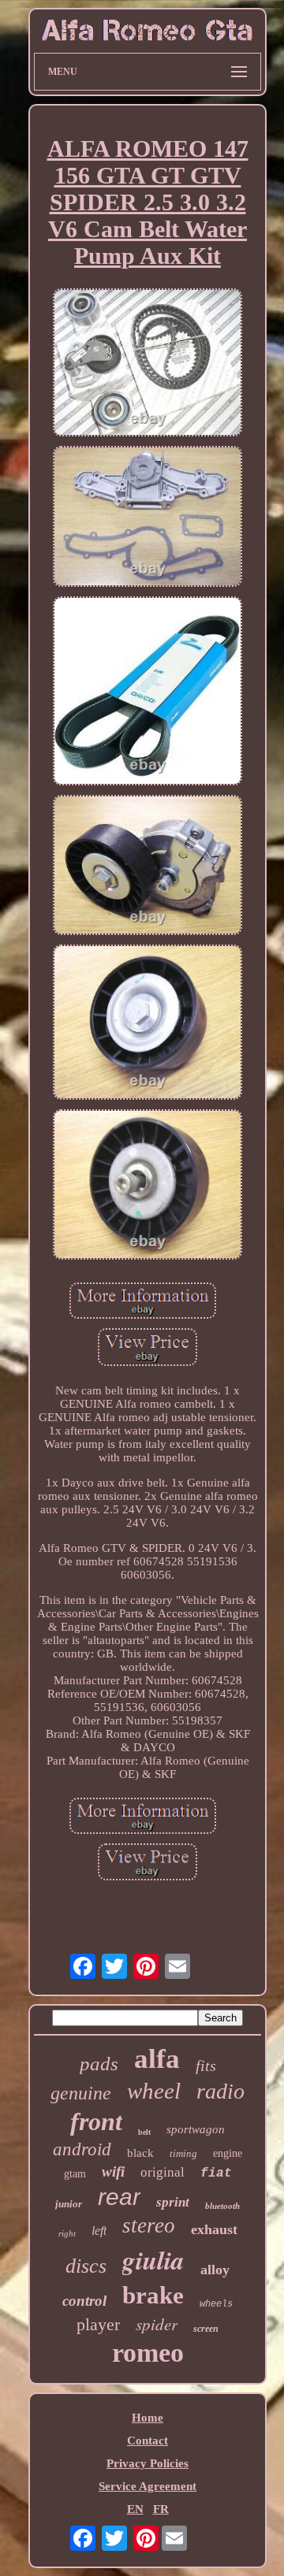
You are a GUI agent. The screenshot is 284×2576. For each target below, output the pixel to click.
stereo (149, 2225)
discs (86, 2266)
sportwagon (196, 2129)
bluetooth (222, 2206)
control (84, 2301)
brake (153, 2295)
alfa (157, 2059)
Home (148, 2418)
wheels (216, 2304)
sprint (173, 2202)
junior (69, 2204)
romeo (148, 2353)
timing (183, 2153)
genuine (81, 2093)
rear (119, 2197)
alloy (215, 2270)
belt (144, 2132)
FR (161, 2509)
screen (206, 2329)
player (98, 2324)
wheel (154, 2091)
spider (157, 2324)
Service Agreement (148, 2486)
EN (135, 2509)
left (99, 2231)
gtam (75, 2174)
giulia (153, 2260)
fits (206, 2066)
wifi (113, 2171)
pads (99, 2064)
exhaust (214, 2229)
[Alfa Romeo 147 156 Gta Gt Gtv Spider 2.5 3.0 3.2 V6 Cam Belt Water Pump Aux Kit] (148, 364)
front (96, 2121)
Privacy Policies (148, 2463)
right (67, 2233)
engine (228, 2153)
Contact (148, 2441)
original (163, 2172)
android (82, 2149)
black (140, 2153)
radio (220, 2091)
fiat (216, 2173)
